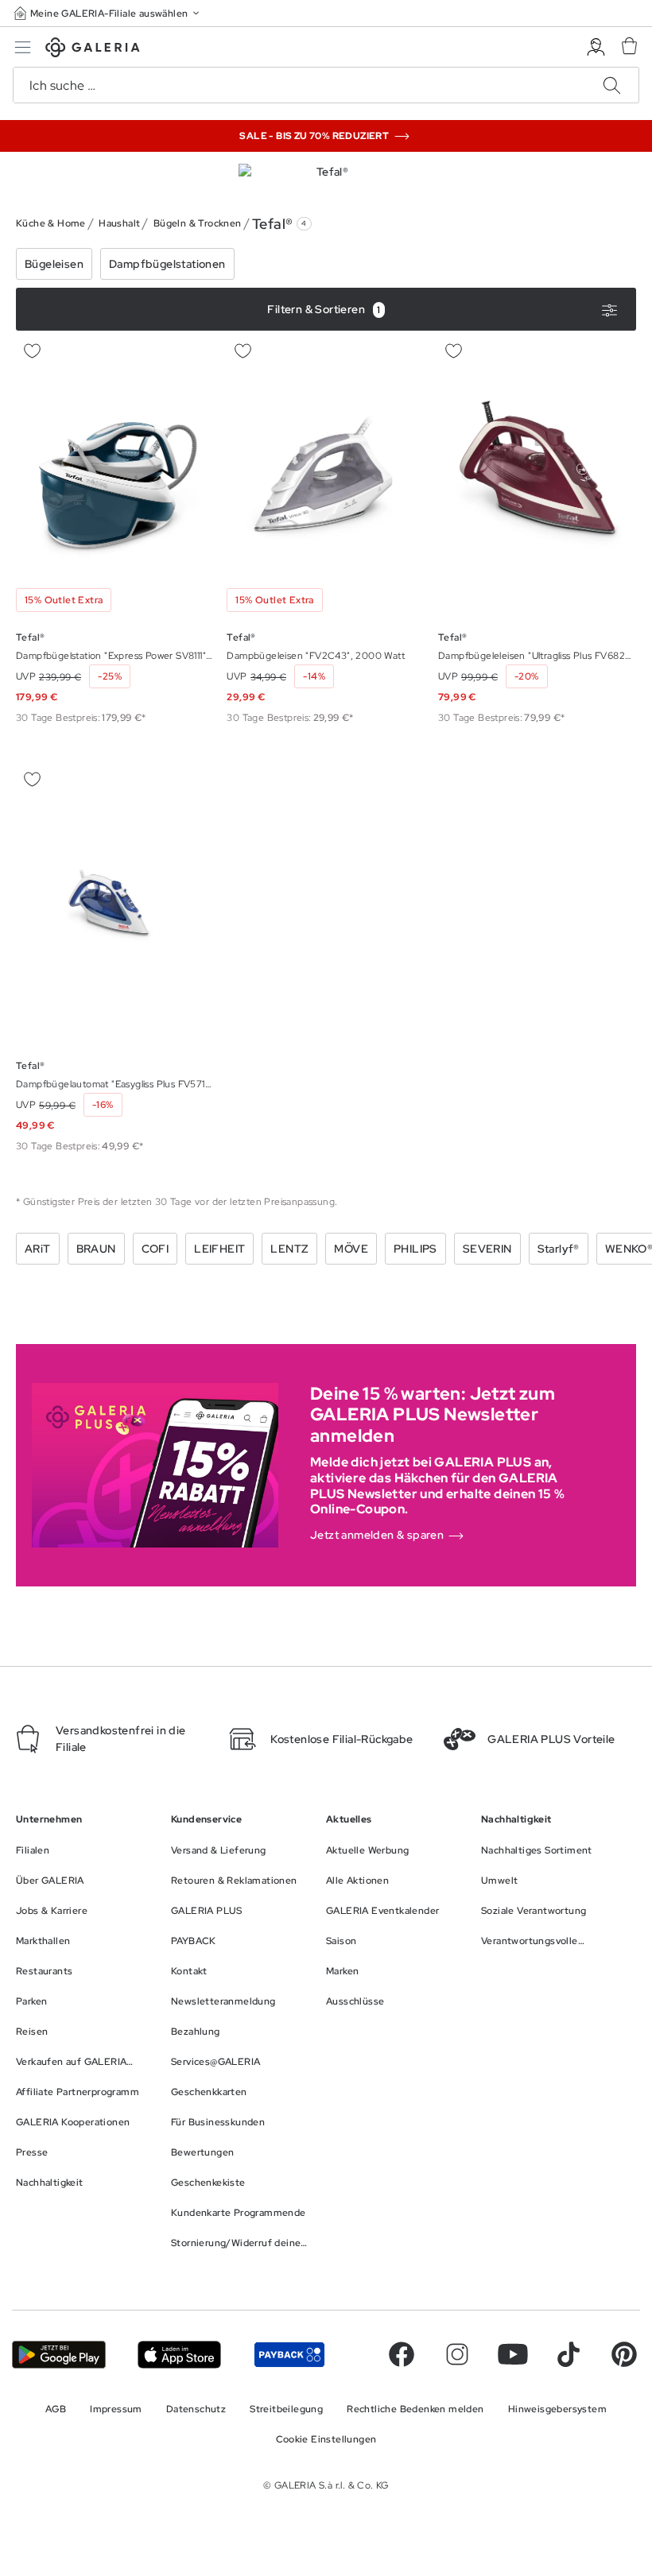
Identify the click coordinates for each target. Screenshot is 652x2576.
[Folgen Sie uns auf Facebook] (402, 2354)
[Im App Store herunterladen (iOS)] (179, 2355)
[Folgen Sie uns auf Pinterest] (624, 2354)
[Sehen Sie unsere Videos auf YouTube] (513, 2354)
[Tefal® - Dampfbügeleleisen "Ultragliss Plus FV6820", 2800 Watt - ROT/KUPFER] (537, 477)
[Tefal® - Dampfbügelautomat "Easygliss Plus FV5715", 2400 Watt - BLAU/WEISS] (115, 906)
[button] (108, 13)
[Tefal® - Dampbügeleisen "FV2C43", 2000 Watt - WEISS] (326, 477)
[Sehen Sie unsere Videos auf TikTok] (569, 2354)
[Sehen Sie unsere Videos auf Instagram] (457, 2354)
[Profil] (596, 47)
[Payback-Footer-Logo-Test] (289, 2355)
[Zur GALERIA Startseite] (93, 50)
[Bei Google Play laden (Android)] (59, 2355)
